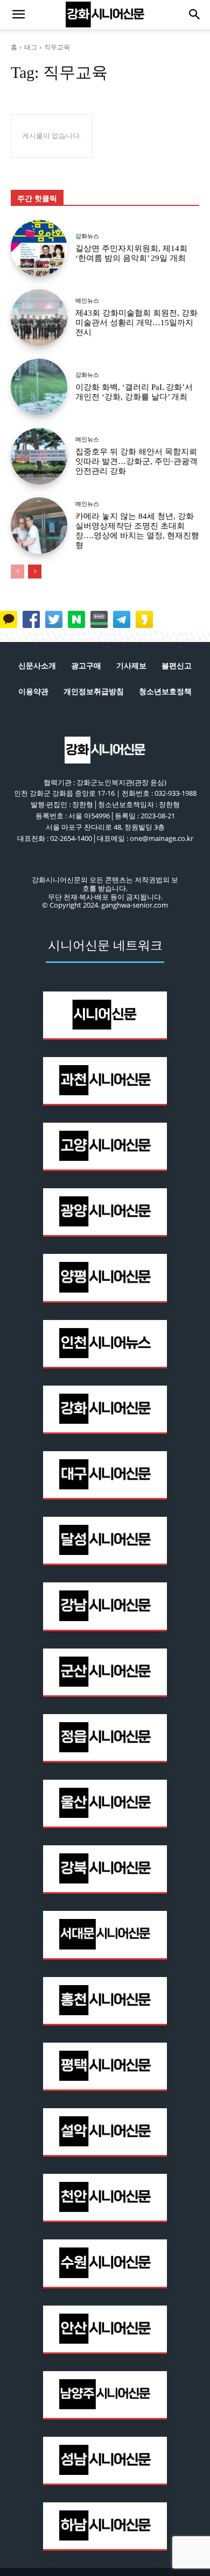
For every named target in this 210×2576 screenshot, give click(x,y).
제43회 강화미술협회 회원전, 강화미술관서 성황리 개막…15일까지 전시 (136, 323)
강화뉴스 (87, 236)
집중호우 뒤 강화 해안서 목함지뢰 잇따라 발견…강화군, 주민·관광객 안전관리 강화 (136, 461)
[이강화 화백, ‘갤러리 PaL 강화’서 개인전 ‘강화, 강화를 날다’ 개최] (39, 387)
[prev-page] (17, 572)
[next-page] (35, 572)
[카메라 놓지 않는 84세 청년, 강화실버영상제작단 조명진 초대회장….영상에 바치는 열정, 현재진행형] (39, 526)
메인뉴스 (87, 301)
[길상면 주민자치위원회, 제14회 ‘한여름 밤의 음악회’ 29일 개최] (39, 248)
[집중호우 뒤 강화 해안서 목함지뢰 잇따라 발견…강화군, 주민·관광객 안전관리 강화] (39, 456)
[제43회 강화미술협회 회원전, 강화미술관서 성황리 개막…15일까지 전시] (39, 317)
